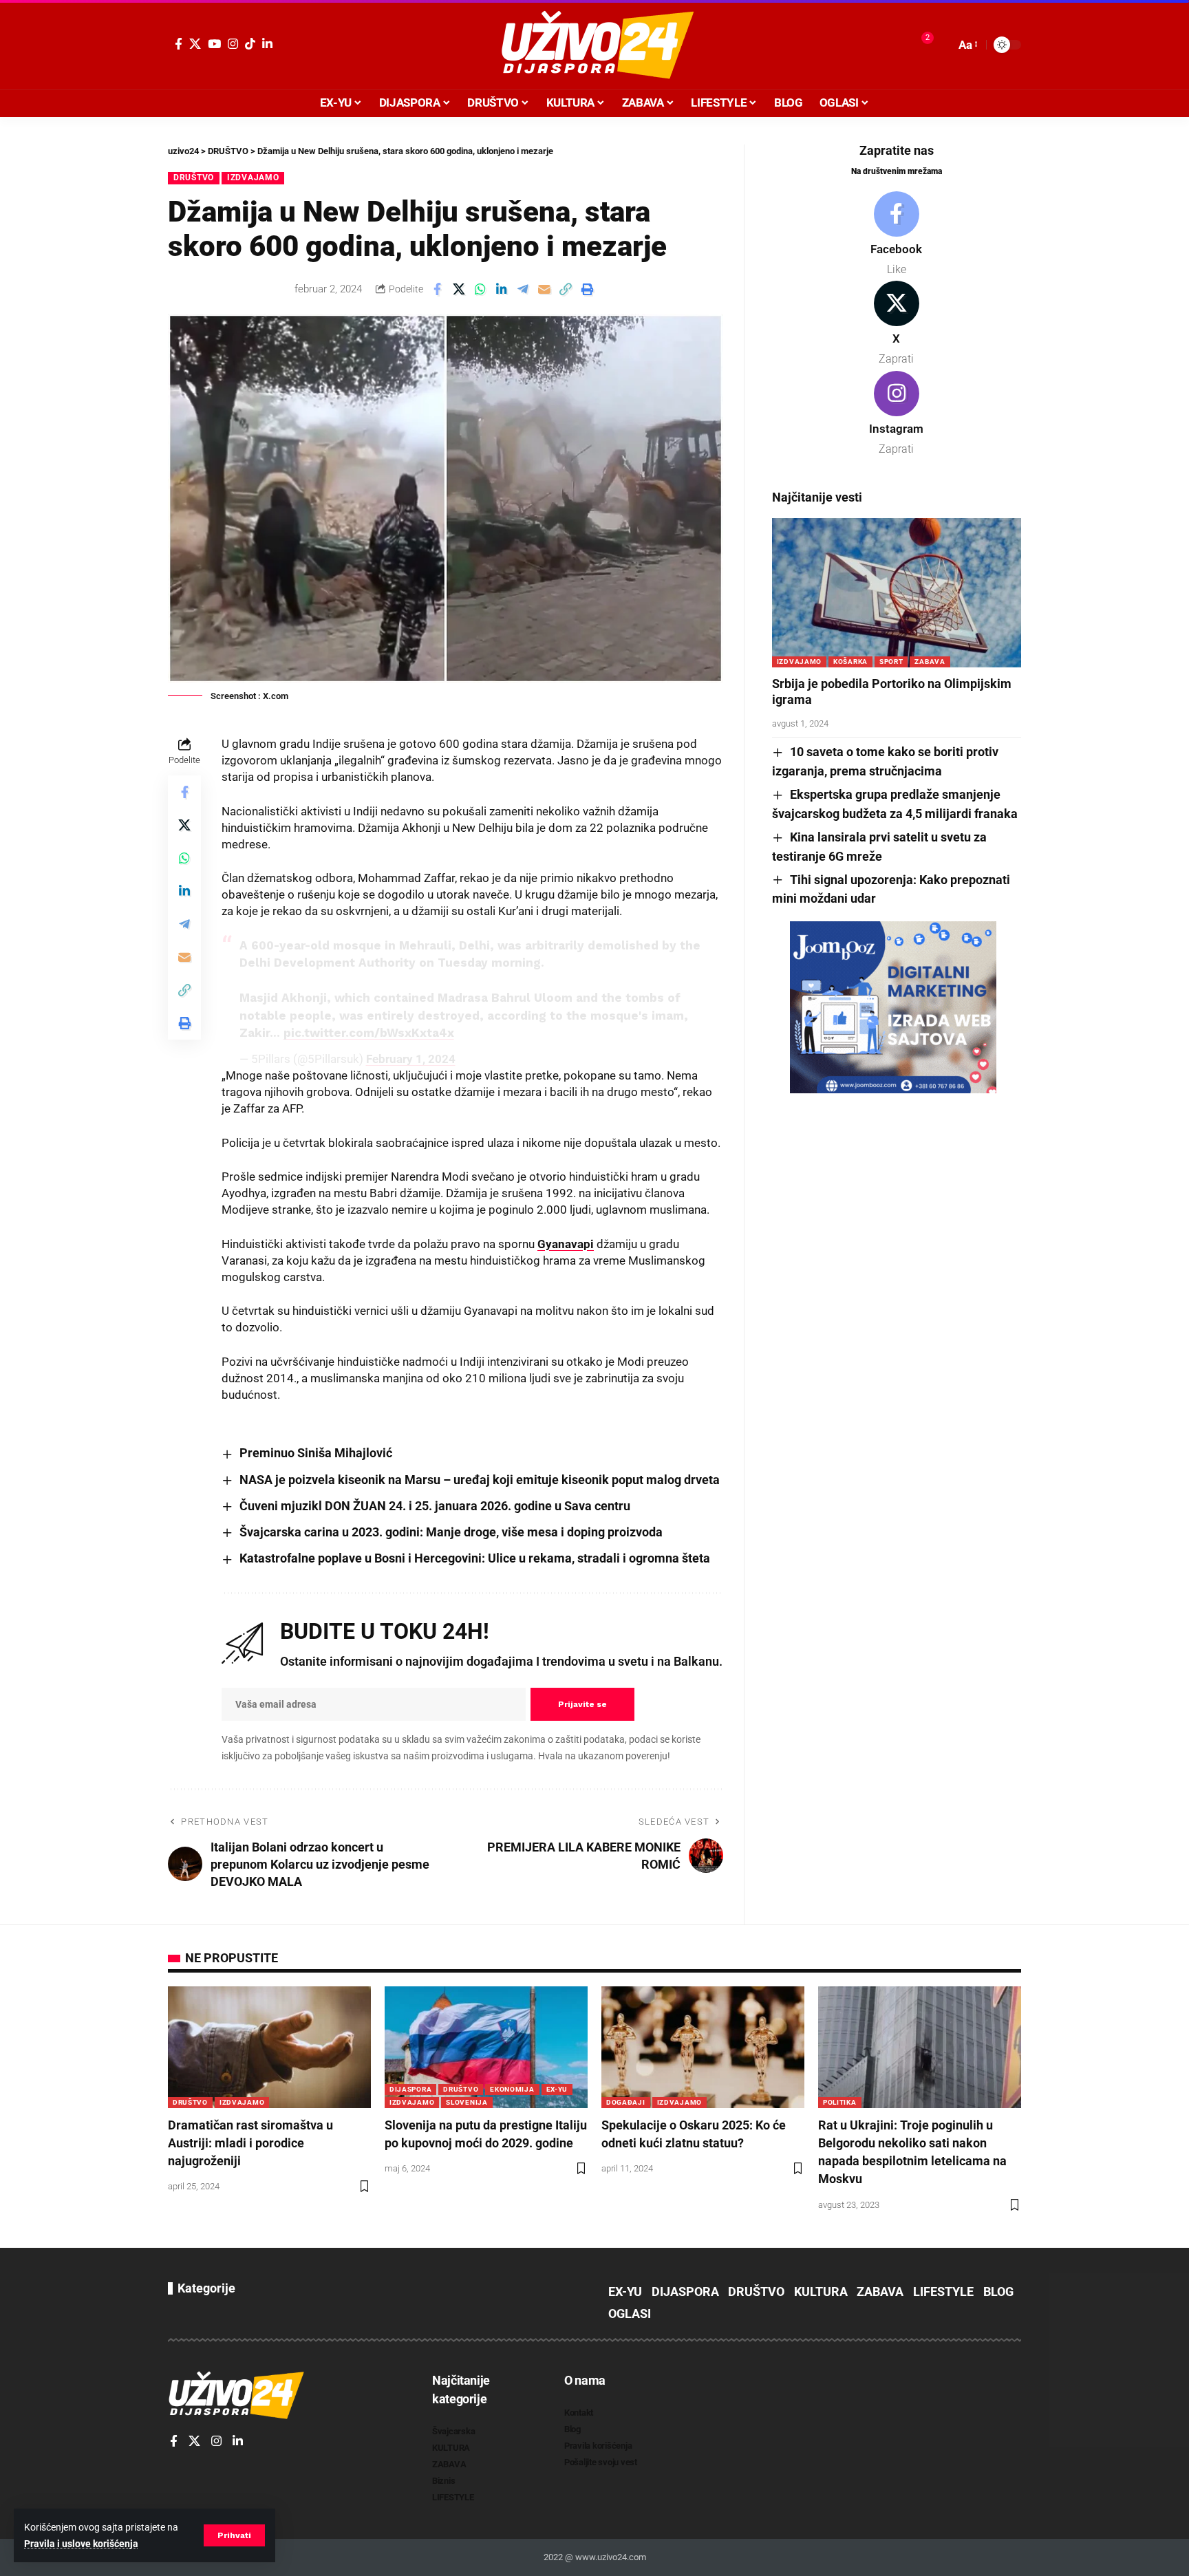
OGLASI (630, 2314)
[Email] (544, 289)
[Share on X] (459, 289)
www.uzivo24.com (610, 2557)
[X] (195, 44)
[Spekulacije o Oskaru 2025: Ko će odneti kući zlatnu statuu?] (703, 2047)
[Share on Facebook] (438, 289)
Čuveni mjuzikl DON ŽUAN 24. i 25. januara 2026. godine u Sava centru (435, 1506)
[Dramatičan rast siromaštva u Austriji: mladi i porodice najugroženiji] (269, 2047)
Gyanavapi (566, 1244)
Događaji (626, 2102)
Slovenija (467, 2102)
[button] (234, 2535)
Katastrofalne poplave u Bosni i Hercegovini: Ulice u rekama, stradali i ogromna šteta (475, 1558)
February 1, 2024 (411, 1059)
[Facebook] (179, 44)
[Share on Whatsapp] (480, 289)
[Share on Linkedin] (502, 289)
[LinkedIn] (267, 44)
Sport (891, 662)
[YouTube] (214, 44)
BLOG (998, 2291)
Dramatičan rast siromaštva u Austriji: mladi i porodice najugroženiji (250, 2143)
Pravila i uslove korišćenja (81, 2544)
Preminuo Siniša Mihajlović (316, 1453)
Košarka (850, 662)
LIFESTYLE (943, 2291)
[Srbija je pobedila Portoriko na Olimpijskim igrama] (897, 593)
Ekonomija (512, 2089)
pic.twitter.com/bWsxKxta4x (369, 1033)
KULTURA (821, 2291)
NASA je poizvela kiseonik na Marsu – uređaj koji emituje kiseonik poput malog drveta (480, 1480)
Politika (840, 2102)
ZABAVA (930, 662)
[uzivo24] (594, 45)
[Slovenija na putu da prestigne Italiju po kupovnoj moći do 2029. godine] (486, 2047)
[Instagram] (233, 44)
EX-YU (557, 2089)
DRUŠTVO (194, 178)
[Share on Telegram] (523, 289)
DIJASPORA (410, 2089)
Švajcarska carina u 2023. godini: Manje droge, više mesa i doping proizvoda (451, 1532)
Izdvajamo (253, 178)
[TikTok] (250, 44)
